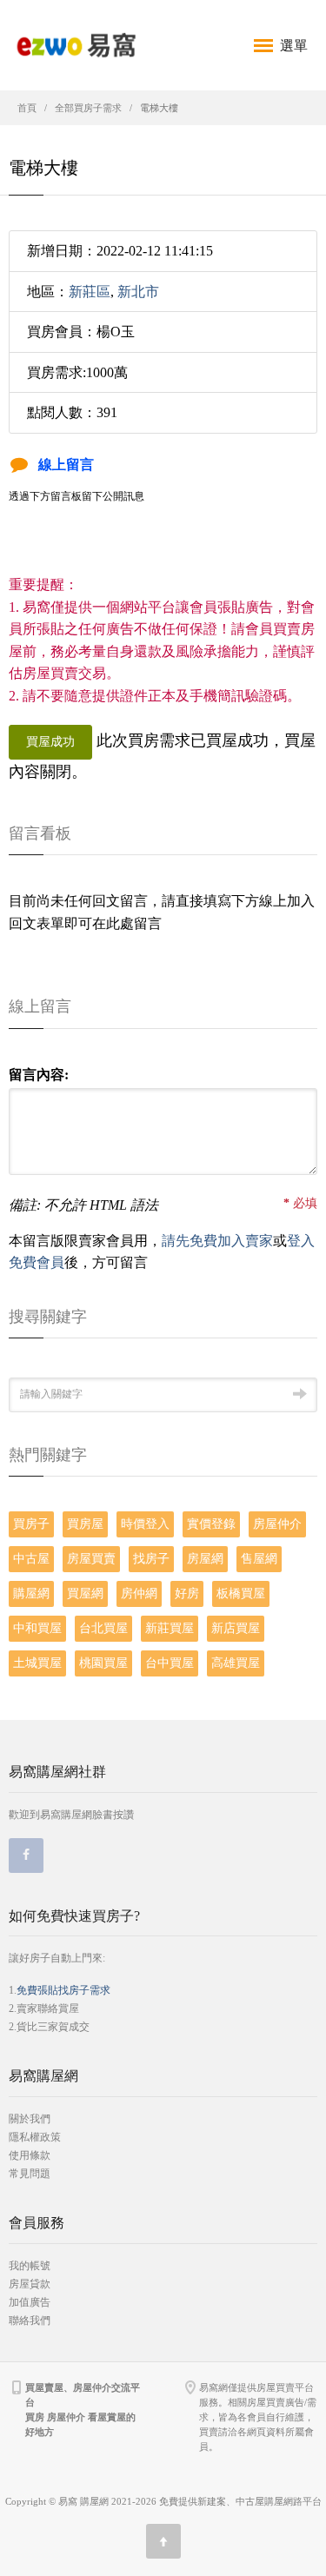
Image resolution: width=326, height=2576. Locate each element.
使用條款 (30, 2155)
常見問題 (30, 2174)
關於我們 (30, 2119)
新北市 (138, 292)
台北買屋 (103, 1628)
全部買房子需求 (88, 108)
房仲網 (139, 1593)
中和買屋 (37, 1628)
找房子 (151, 1559)
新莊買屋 (170, 1628)
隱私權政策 (35, 2137)
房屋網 (205, 1559)
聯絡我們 (30, 2320)
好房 (187, 1593)
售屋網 (259, 1559)
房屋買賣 (91, 1559)
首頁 (27, 108)
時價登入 (145, 1524)
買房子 (31, 1524)
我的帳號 (30, 2266)
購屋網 (31, 1593)
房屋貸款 (30, 2284)
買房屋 (85, 1524)
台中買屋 (170, 1663)
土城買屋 (37, 1663)
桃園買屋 (103, 1663)
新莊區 (90, 292)
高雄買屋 (236, 1663)
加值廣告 (30, 2302)
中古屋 (31, 1559)
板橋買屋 (241, 1593)
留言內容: (39, 1075)
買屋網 (85, 1593)
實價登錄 (211, 1524)
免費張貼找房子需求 (63, 1990)
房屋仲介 (277, 1524)
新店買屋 (236, 1628)
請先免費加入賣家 (217, 1241)
